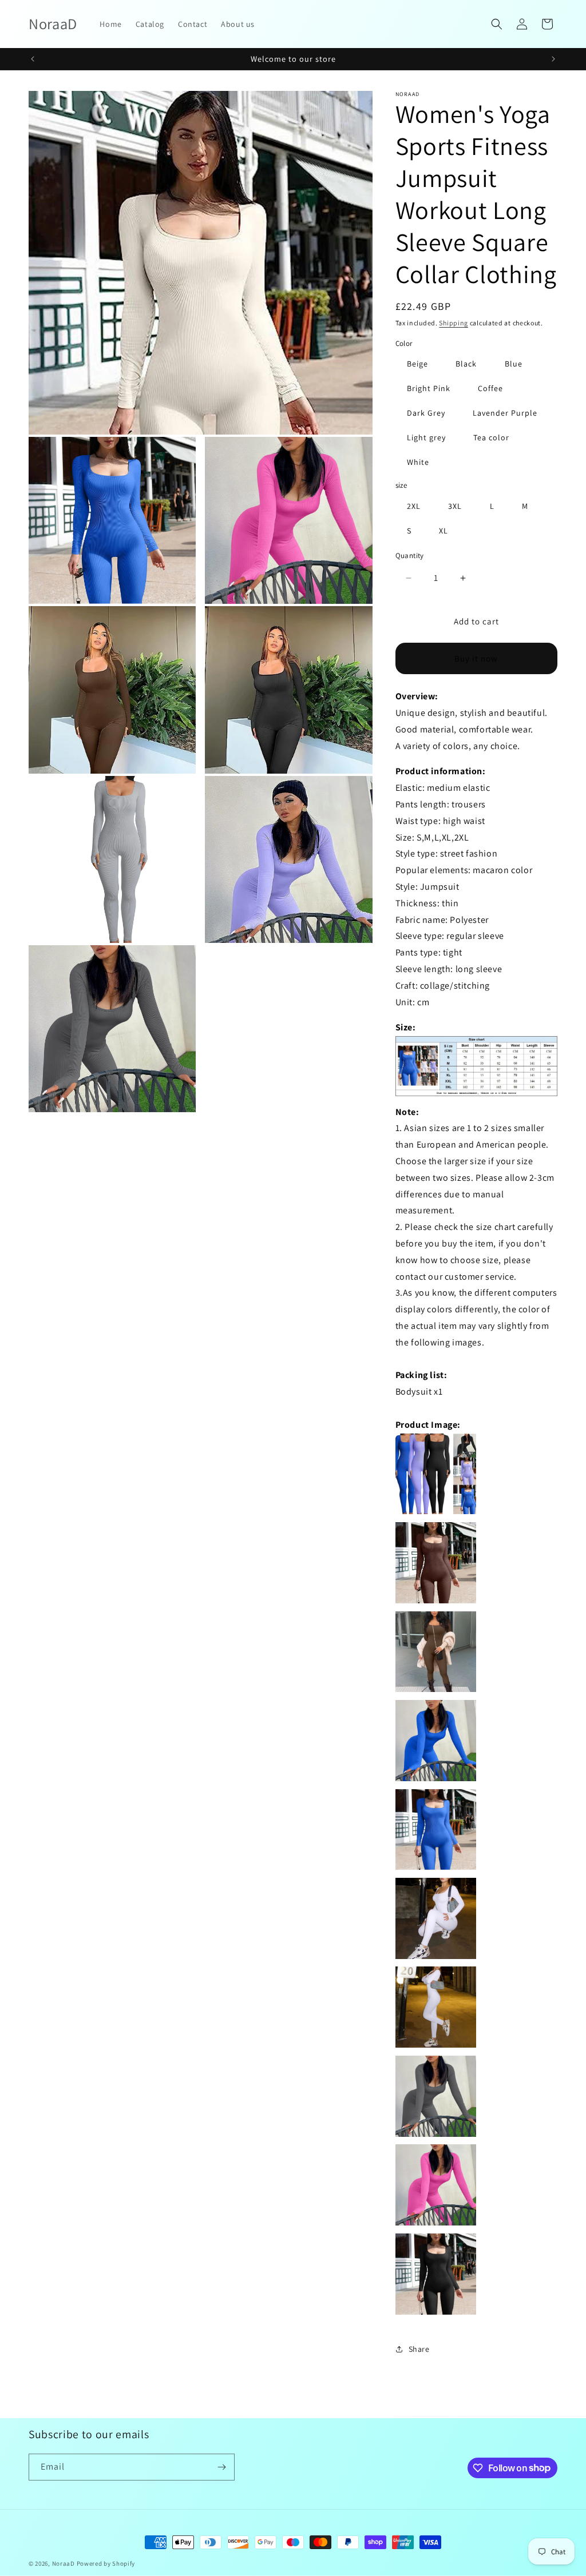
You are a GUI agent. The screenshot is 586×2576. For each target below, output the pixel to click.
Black (466, 364)
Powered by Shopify (106, 2563)
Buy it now (476, 658)
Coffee (490, 388)
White (418, 462)
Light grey (426, 437)
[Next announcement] (553, 59)
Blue (514, 364)
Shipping (454, 323)
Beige (417, 364)
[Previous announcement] (33, 59)
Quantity (410, 556)
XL (444, 531)
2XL (414, 506)
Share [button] (419, 2349)
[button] (497, 24)
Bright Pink (429, 388)
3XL (455, 506)
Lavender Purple (505, 413)
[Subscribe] (221, 2467)
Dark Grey (426, 413)
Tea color (491, 437)
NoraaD (64, 2563)
